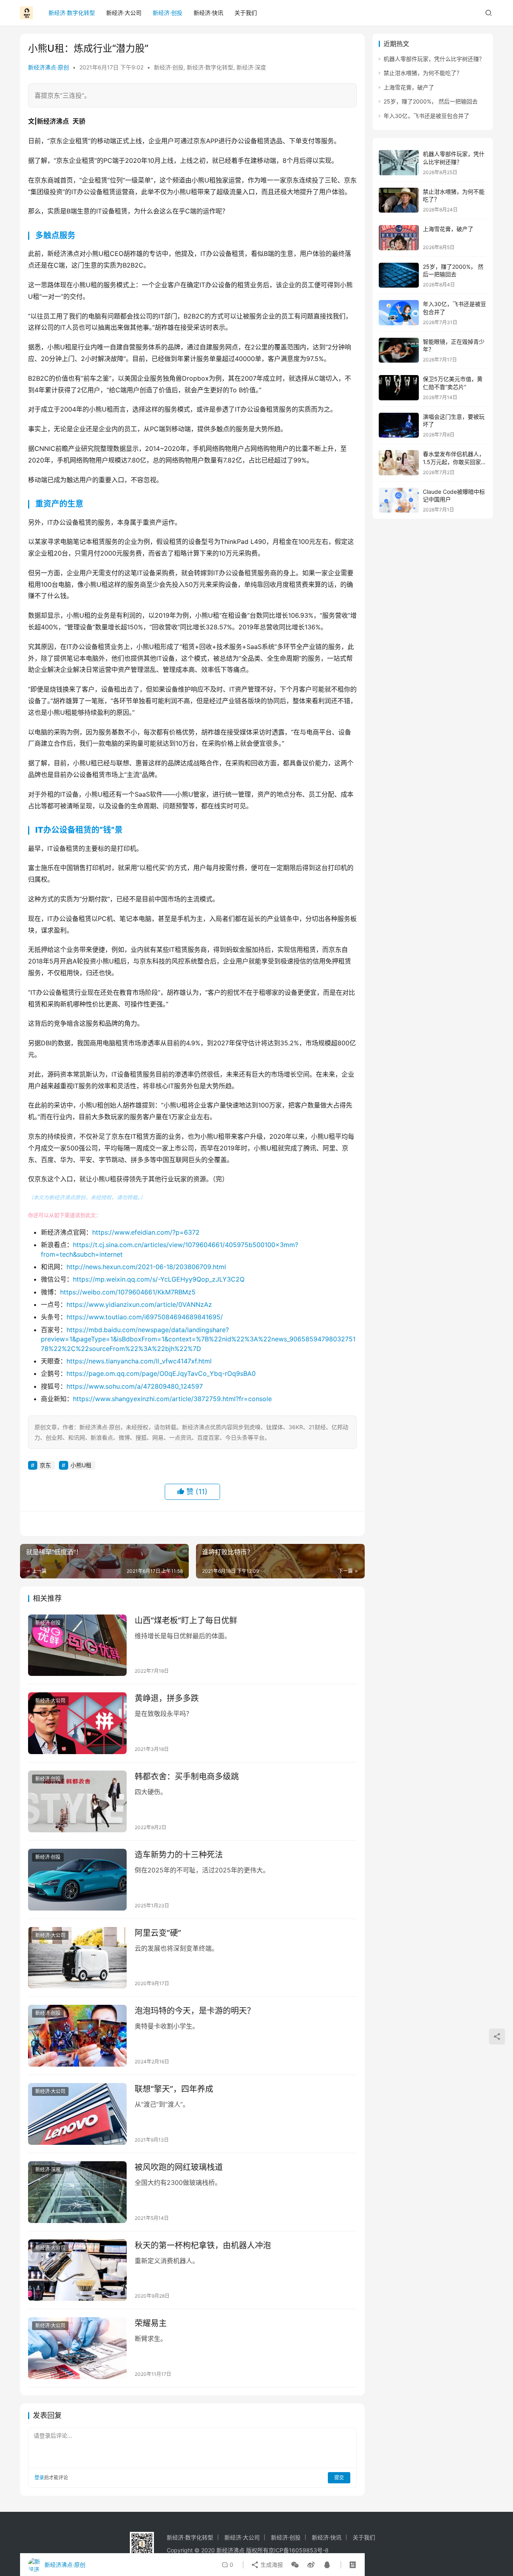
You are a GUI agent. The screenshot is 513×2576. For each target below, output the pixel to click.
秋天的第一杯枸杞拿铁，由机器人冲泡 (203, 2245)
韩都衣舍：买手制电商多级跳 (187, 1777)
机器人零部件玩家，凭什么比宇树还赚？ (434, 59)
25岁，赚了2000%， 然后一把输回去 (431, 101)
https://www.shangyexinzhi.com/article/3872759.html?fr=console (172, 1399)
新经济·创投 (168, 13)
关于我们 (246, 13)
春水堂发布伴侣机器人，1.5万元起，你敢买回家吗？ (454, 462)
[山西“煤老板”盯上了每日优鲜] (77, 1645)
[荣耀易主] (77, 2348)
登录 (39, 2478)
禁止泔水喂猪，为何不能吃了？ (423, 73)
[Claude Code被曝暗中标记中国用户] (399, 500)
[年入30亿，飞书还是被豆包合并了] (399, 313)
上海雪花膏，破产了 (409, 87)
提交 (339, 2478)
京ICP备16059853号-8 (299, 2550)
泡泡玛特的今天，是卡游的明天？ (195, 2011)
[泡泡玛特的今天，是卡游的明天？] (77, 2036)
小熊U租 (81, 1465)
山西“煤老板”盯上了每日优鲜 (186, 1621)
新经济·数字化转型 (72, 13)
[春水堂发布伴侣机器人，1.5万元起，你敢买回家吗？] (399, 463)
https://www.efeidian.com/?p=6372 (146, 1232)
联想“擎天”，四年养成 (174, 2089)
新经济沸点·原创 (48, 67)
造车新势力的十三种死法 (179, 1855)
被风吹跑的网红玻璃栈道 (179, 2167)
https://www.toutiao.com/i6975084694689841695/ (145, 1317)
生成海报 (271, 2565)
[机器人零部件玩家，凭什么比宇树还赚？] (399, 163)
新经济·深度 (251, 67)
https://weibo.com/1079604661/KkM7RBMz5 (128, 1292)
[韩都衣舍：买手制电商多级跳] (77, 1801)
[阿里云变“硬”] (77, 1958)
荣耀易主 (151, 2323)
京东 (45, 1465)
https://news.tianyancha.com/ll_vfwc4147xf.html (139, 1361)
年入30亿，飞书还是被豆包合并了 (426, 116)
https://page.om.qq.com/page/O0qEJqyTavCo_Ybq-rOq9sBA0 (161, 1373)
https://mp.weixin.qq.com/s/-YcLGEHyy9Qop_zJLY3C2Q (159, 1279)
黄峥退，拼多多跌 (167, 1698)
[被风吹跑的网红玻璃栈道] (77, 2192)
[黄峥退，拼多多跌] (77, 1723)
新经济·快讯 (208, 13)
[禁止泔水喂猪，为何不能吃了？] (399, 200)
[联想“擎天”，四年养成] (77, 2114)
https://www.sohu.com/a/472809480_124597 (135, 1386)
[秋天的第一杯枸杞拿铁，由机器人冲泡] (77, 2270)
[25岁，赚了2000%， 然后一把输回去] (399, 275)
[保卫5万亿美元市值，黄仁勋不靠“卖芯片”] (399, 388)
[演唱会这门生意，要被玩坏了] (399, 425)
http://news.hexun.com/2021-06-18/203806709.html (146, 1267)
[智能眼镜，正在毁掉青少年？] (399, 350)
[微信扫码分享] (295, 2565)
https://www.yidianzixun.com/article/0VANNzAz (139, 1304)
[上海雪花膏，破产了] (399, 238)
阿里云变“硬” (158, 1933)
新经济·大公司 (124, 13)
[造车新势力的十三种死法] (77, 1880)
